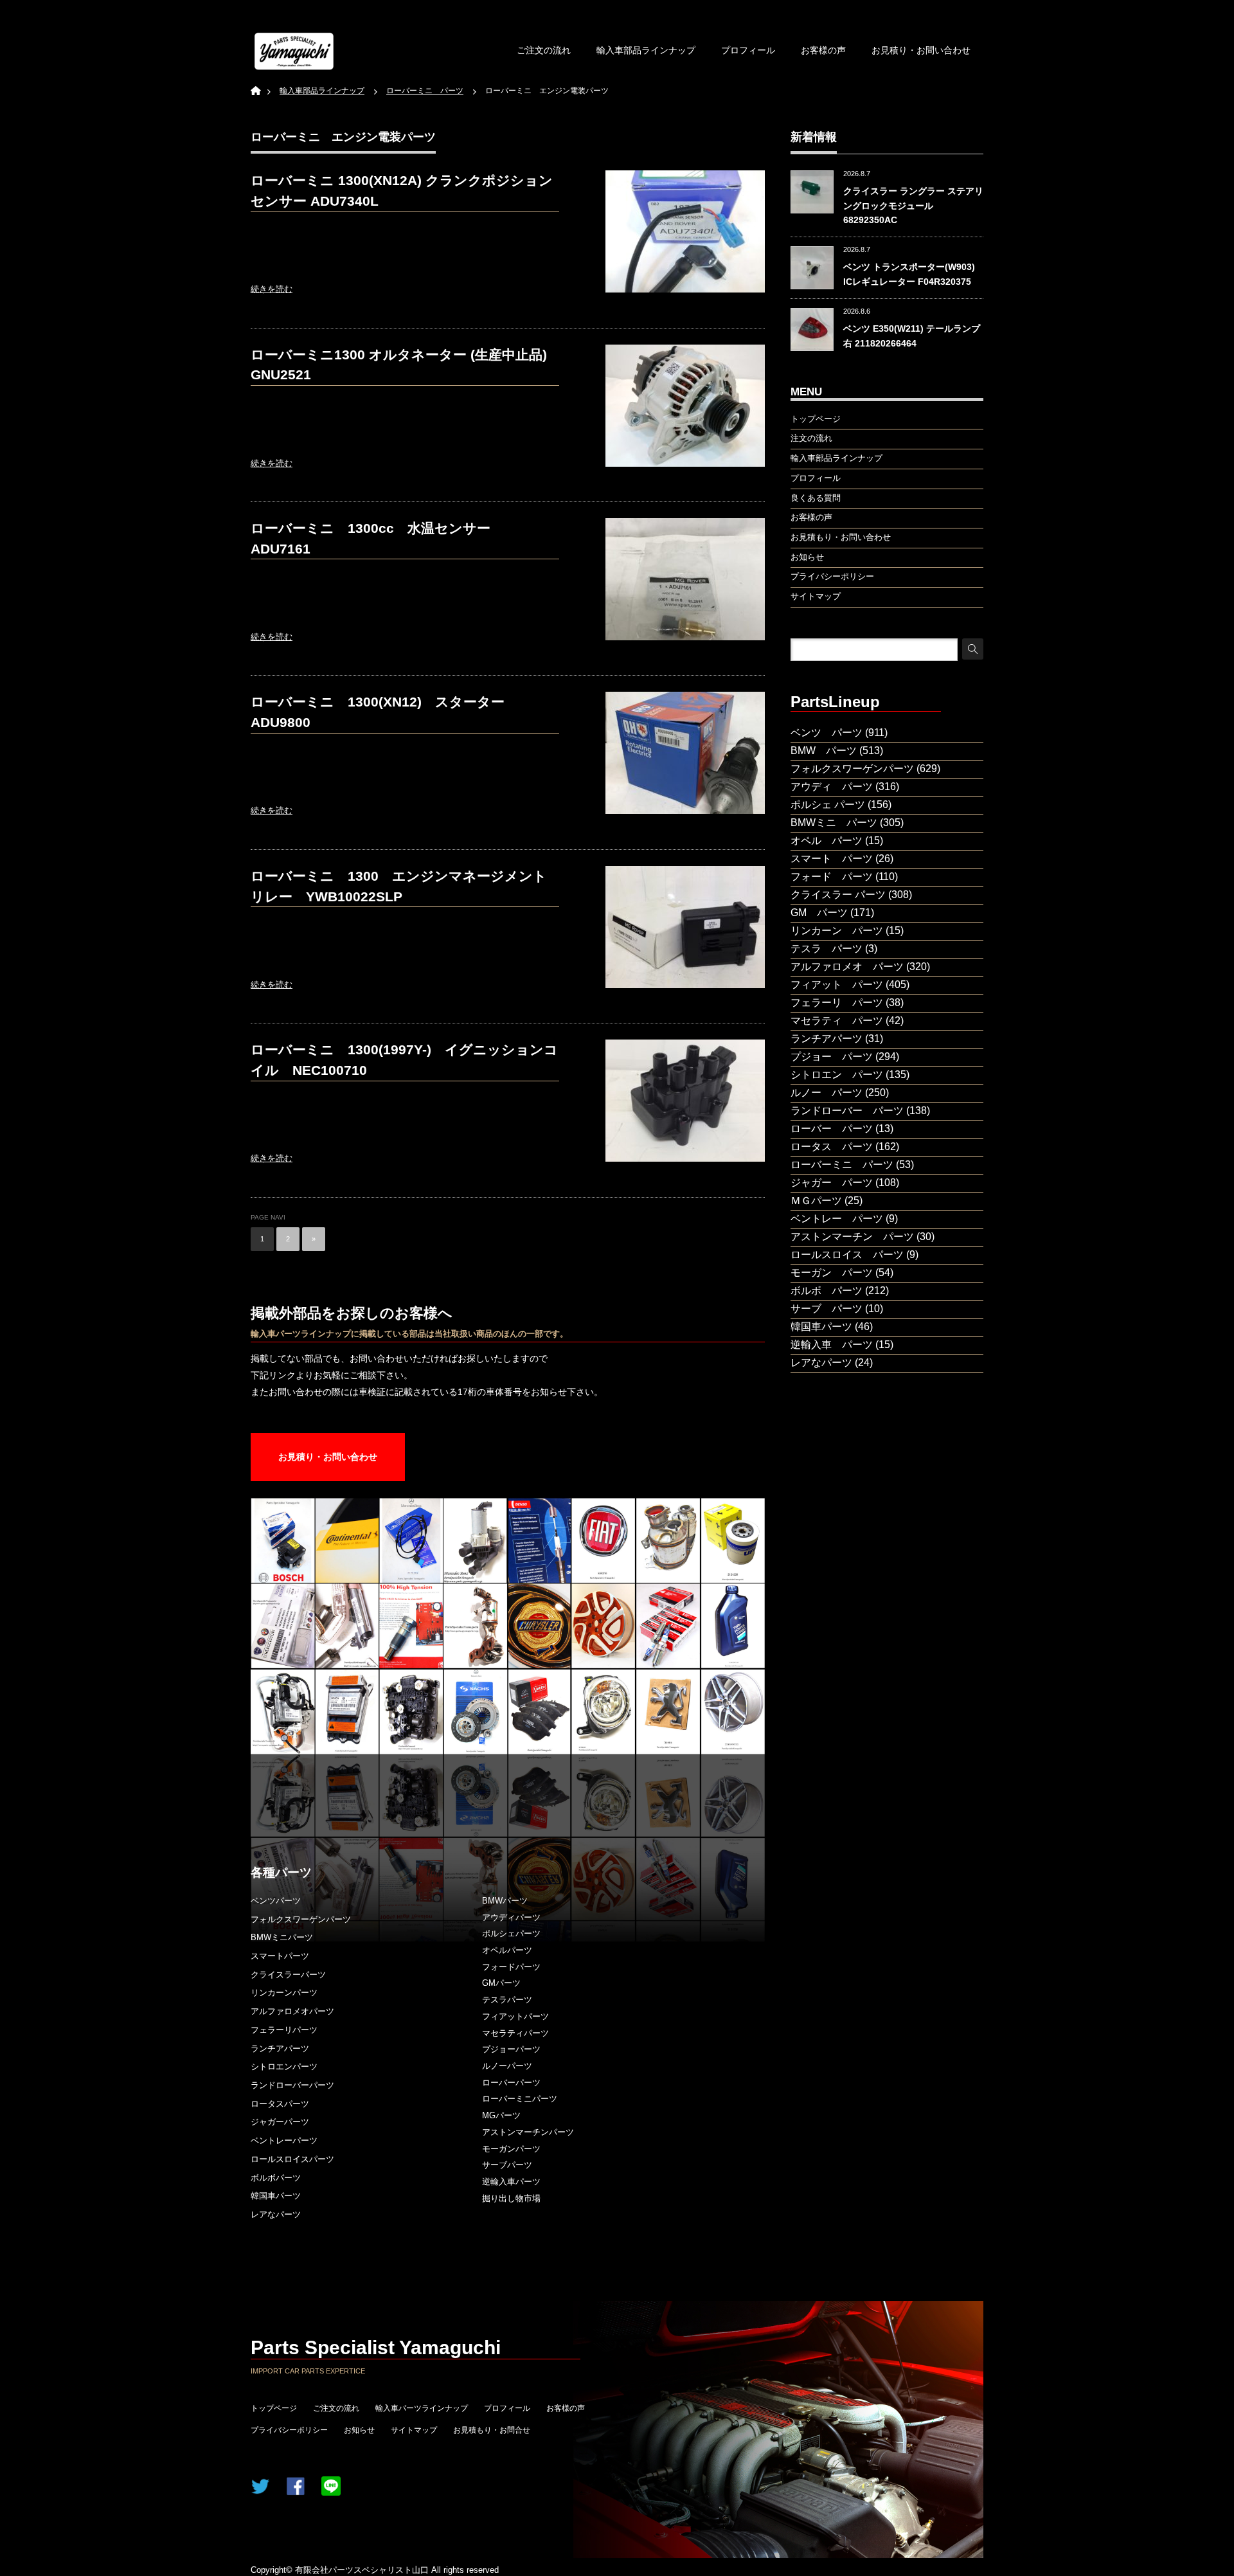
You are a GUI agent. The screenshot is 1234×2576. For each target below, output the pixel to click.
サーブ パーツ (827, 1309)
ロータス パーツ (832, 1147)
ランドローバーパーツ (292, 2085)
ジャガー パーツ (832, 1183)
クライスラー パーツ (838, 895)
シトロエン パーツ (837, 1075)
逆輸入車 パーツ (832, 1345)
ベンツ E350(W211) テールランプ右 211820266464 (912, 336)
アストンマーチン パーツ (852, 1237)
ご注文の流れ (544, 50)
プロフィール (748, 50)
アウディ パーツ (832, 787)
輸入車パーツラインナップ (422, 2408)
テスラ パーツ (827, 949)
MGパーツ (501, 2115)
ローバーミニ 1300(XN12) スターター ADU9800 (384, 712)
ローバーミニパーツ (520, 2099)
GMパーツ (501, 1983)
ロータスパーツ (280, 2104)
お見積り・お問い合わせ (921, 50)
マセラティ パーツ (837, 1021)
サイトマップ (414, 2430)
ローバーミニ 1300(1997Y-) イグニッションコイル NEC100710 (404, 1060)
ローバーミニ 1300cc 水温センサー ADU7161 (377, 538)
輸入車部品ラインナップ (646, 50)
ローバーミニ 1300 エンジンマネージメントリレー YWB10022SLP (399, 886)
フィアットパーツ (515, 2016)
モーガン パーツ (832, 1273)
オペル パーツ (827, 841)
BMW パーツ (824, 751)
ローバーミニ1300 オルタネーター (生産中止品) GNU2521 (399, 365)
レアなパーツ (276, 2214)
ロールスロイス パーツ (847, 1255)
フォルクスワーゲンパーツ (301, 1919)
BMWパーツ (505, 1901)
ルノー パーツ (827, 1093)
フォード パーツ (832, 877)
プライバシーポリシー (289, 2430)
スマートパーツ (280, 1956)
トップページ (274, 2408)
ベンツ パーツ (827, 733)
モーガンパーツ (511, 2149)
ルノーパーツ (507, 2066)
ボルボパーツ (276, 2178)
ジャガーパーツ (280, 2122)
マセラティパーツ (515, 2033)
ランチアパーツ (280, 2049)
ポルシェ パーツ (828, 805)
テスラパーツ (507, 2000)
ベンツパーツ (276, 1901)
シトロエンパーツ (284, 2067)
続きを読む (272, 289)
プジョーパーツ (511, 2049)
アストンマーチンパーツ (528, 2132)
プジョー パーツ (832, 1057)
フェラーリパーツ (284, 2030)
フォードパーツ (511, 1967)
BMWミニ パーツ (834, 823)
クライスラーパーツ (288, 1975)
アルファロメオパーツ (292, 2011)
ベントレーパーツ (284, 2140)
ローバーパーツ (511, 2083)
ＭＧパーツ (816, 1201)
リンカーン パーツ (837, 931)
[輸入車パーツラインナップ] (294, 51)
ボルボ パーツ (827, 1291)
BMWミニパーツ (282, 1937)
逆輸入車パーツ (511, 2182)
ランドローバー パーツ (847, 1111)
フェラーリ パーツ (837, 1003)
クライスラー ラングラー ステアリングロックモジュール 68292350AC (913, 205)
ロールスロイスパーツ (292, 2159)
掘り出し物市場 (511, 2198)
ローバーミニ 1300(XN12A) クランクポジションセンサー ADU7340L (402, 191)
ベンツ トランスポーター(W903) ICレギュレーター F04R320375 (909, 274)
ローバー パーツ (832, 1129)
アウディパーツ (511, 1917)
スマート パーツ (832, 859)
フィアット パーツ (837, 985)
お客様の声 (823, 50)
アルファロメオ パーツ (847, 967)
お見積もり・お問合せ (492, 2430)
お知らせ (359, 2430)
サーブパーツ (507, 2165)
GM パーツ (819, 913)
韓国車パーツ (276, 2196)
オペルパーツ (507, 1950)
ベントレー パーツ (837, 1219)
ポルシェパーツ (511, 1933)
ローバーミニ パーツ (842, 1165)
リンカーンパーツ (284, 1993)
